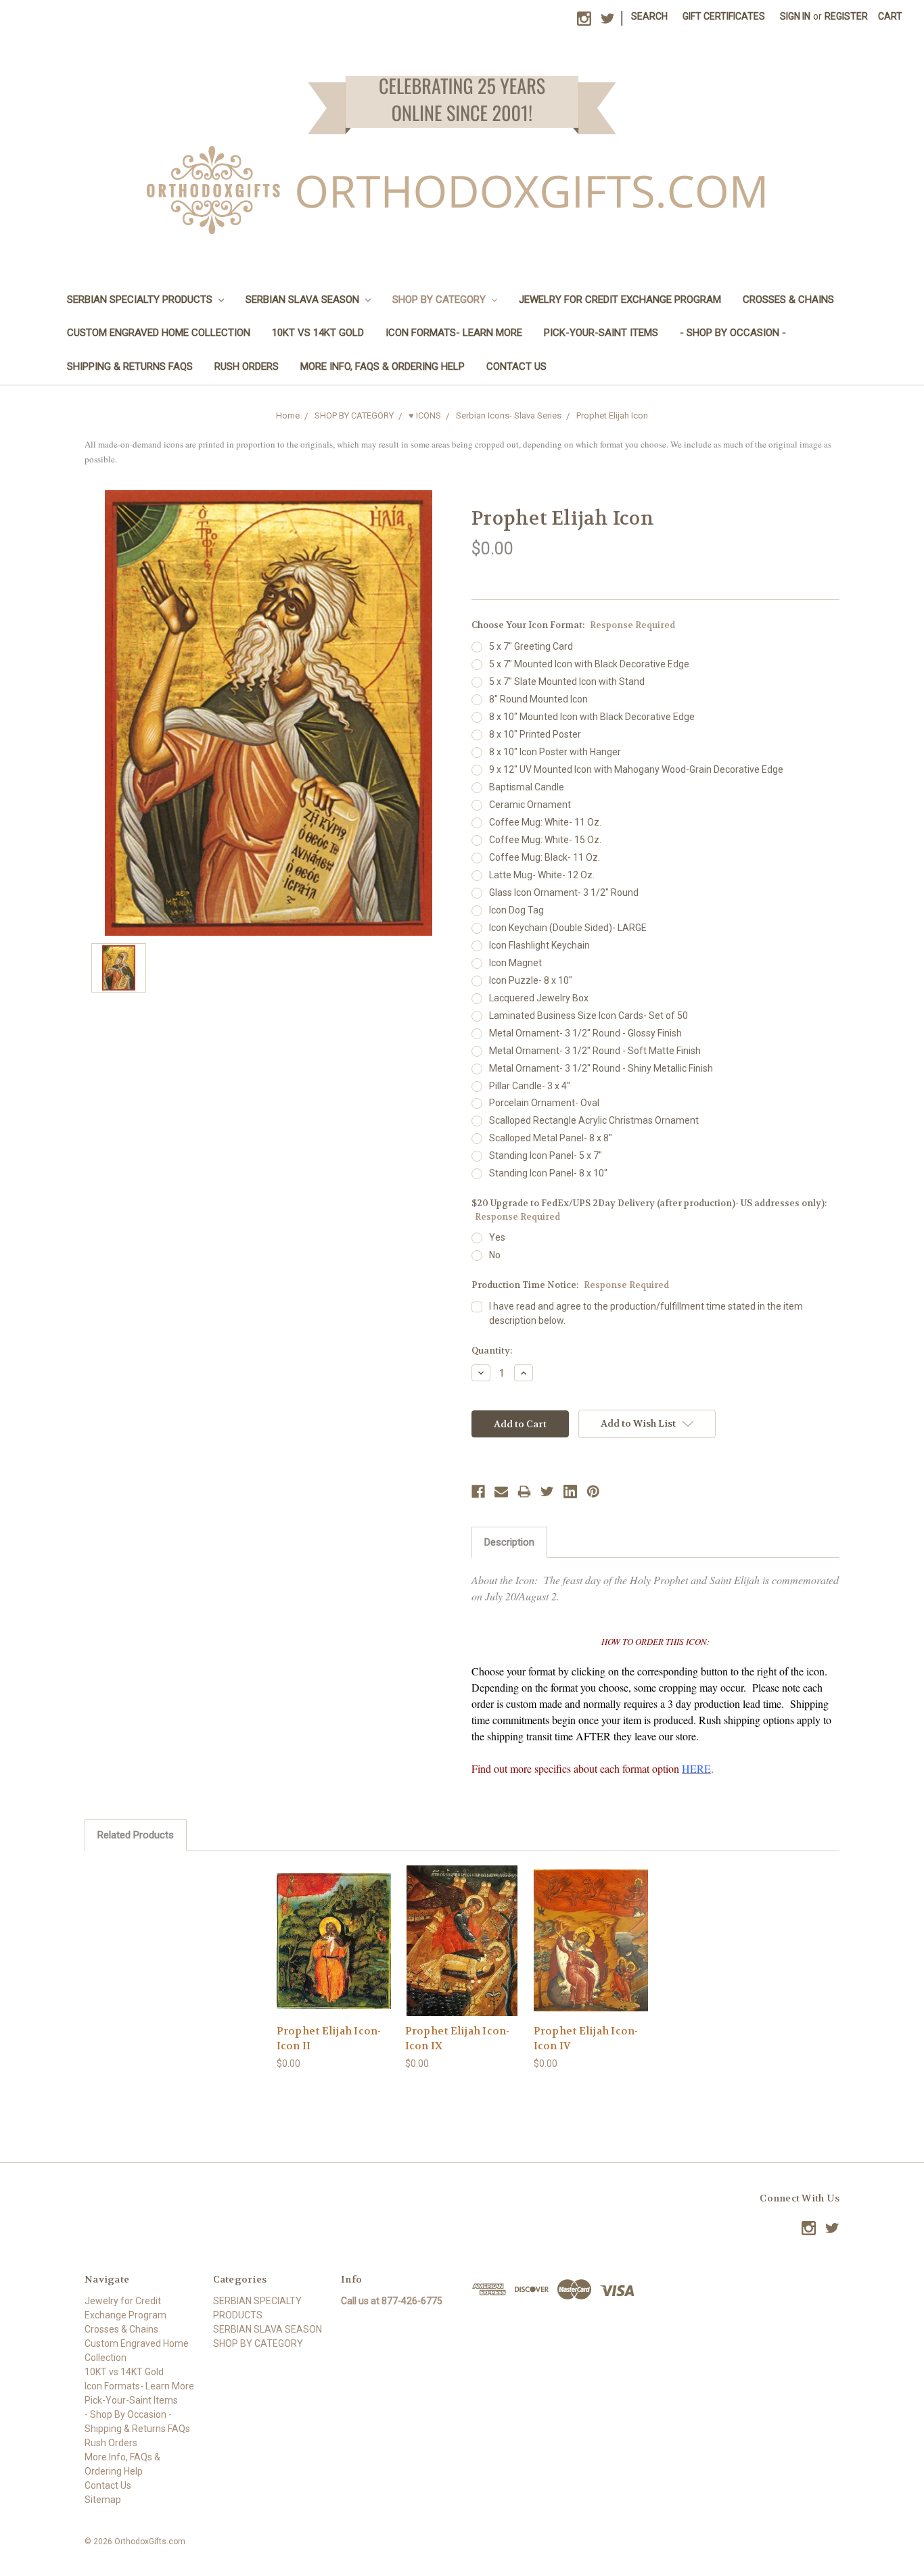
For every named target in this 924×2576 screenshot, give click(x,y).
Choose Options (333, 1952)
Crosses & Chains (788, 300)
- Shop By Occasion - (733, 333)
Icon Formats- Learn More (454, 333)
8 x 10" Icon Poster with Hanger (555, 752)
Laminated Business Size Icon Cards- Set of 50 (588, 1016)
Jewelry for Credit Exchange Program (620, 300)
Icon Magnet (515, 963)
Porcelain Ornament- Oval (544, 1103)
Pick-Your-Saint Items (601, 333)
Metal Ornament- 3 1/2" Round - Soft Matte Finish (595, 1051)
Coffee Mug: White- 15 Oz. (545, 840)
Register (846, 16)
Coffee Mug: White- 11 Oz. (545, 822)
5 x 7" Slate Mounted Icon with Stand (567, 682)
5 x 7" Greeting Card (531, 646)
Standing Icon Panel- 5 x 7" (546, 1155)
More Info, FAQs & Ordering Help (383, 366)
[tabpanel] (333, 1968)
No (495, 1255)
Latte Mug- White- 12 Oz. (542, 875)
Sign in (795, 16)
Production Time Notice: (570, 1285)
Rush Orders (247, 366)
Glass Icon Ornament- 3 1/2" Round (564, 892)
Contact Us (516, 366)
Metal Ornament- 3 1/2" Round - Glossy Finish (585, 1033)
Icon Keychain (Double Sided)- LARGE (568, 928)
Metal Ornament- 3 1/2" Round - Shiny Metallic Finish (601, 1068)
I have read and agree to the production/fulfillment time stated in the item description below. (646, 1313)
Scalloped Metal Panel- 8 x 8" (551, 1138)
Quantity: (492, 1351)
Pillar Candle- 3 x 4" (530, 1086)
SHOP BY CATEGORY (440, 300)
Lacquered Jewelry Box (539, 998)
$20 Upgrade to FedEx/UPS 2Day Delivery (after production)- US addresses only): (649, 1210)
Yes (497, 1237)
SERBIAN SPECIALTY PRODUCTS (141, 300)
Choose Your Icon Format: (573, 625)
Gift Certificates (724, 16)
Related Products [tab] (136, 1835)
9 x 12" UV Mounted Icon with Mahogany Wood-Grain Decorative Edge (636, 769)
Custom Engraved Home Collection (159, 333)
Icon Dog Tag (516, 910)
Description (509, 1542)
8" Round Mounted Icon (538, 699)
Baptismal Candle (527, 787)
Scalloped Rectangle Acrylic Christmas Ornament (594, 1120)
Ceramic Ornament (530, 805)
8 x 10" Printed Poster (535, 734)
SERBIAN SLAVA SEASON (304, 300)
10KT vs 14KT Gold (318, 333)
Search (649, 16)
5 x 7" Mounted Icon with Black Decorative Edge (589, 664)
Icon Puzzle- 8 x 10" (531, 980)
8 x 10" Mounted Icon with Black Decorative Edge (592, 717)
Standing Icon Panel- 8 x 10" (548, 1173)
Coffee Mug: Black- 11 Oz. (545, 857)
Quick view (333, 1929)
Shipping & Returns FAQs (130, 366)
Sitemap (103, 2500)
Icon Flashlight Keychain (539, 945)
